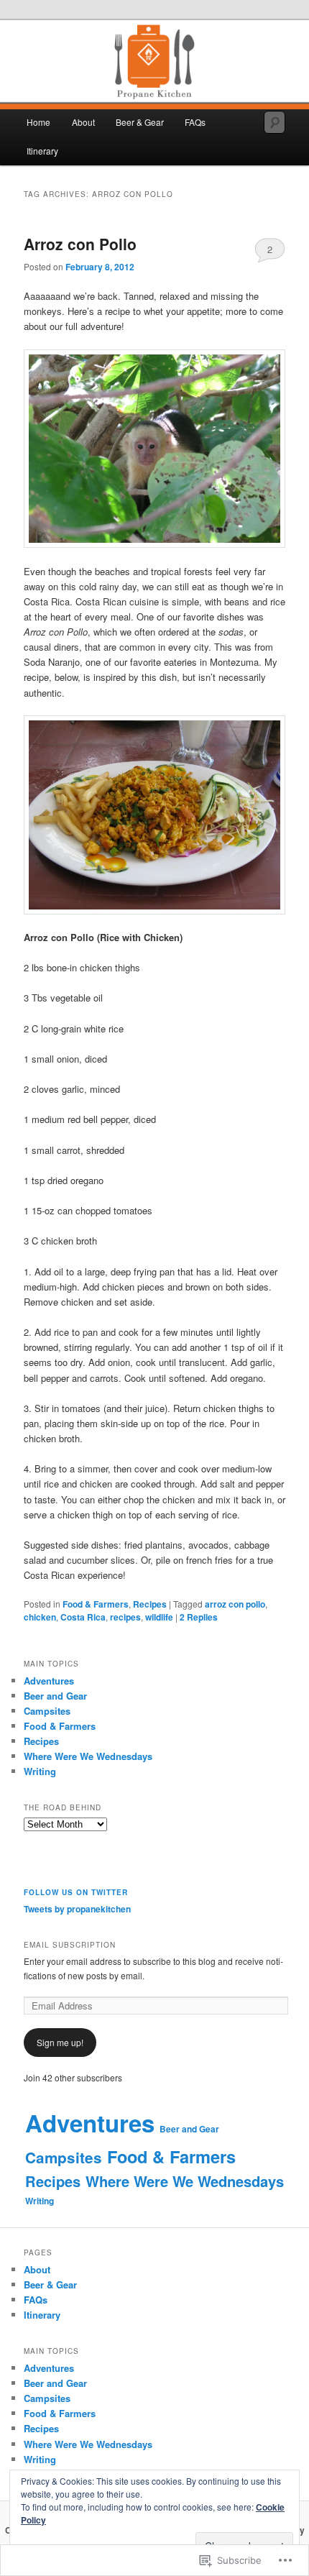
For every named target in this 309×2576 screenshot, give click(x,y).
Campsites (47, 1711)
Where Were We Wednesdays (88, 1756)
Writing (40, 1771)
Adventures (49, 1681)
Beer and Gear (55, 1696)
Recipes (150, 1604)
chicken (40, 1617)
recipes (125, 1617)
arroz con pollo (235, 1604)
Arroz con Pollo (80, 244)
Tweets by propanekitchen (77, 1909)
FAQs (195, 122)
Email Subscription (70, 1945)
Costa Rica (83, 1617)
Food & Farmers (96, 1604)
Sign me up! (60, 2042)
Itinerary (42, 151)
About (83, 122)
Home (38, 122)
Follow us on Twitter (76, 1892)
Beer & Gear (140, 122)
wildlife (159, 1617)
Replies (199, 1617)
